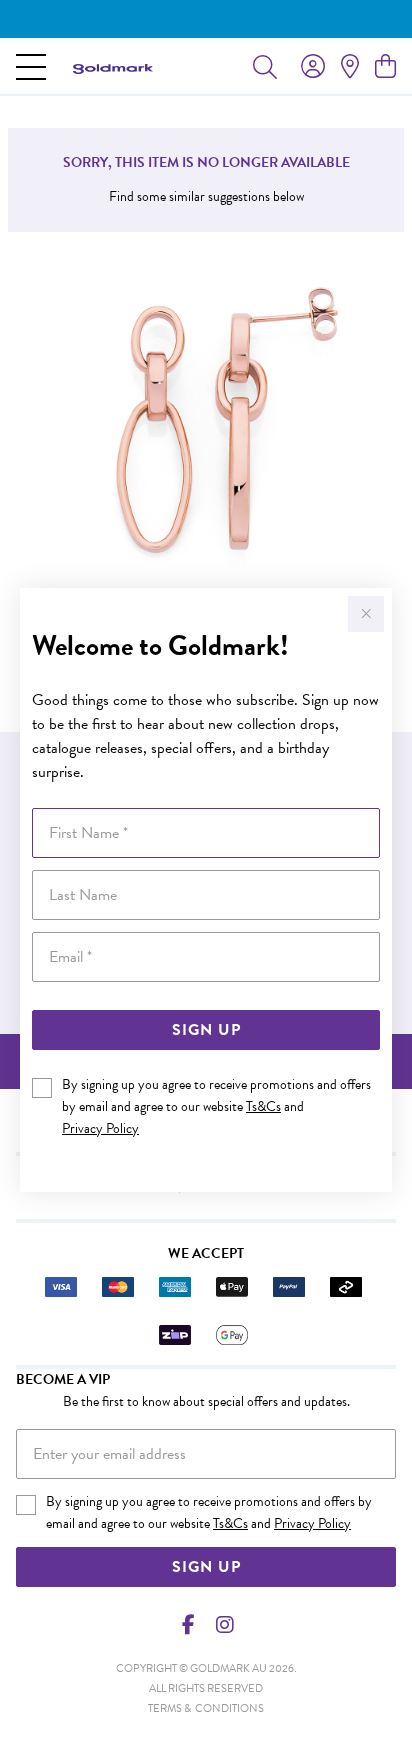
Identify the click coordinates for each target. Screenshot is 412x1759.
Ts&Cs (263, 1106)
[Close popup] (366, 614)
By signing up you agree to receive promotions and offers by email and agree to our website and (216, 1106)
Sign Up (206, 1030)
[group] (206, 19)
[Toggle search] (265, 66)
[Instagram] (224, 1625)
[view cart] (385, 67)
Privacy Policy (100, 1128)
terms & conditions (206, 1708)
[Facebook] (189, 1625)
